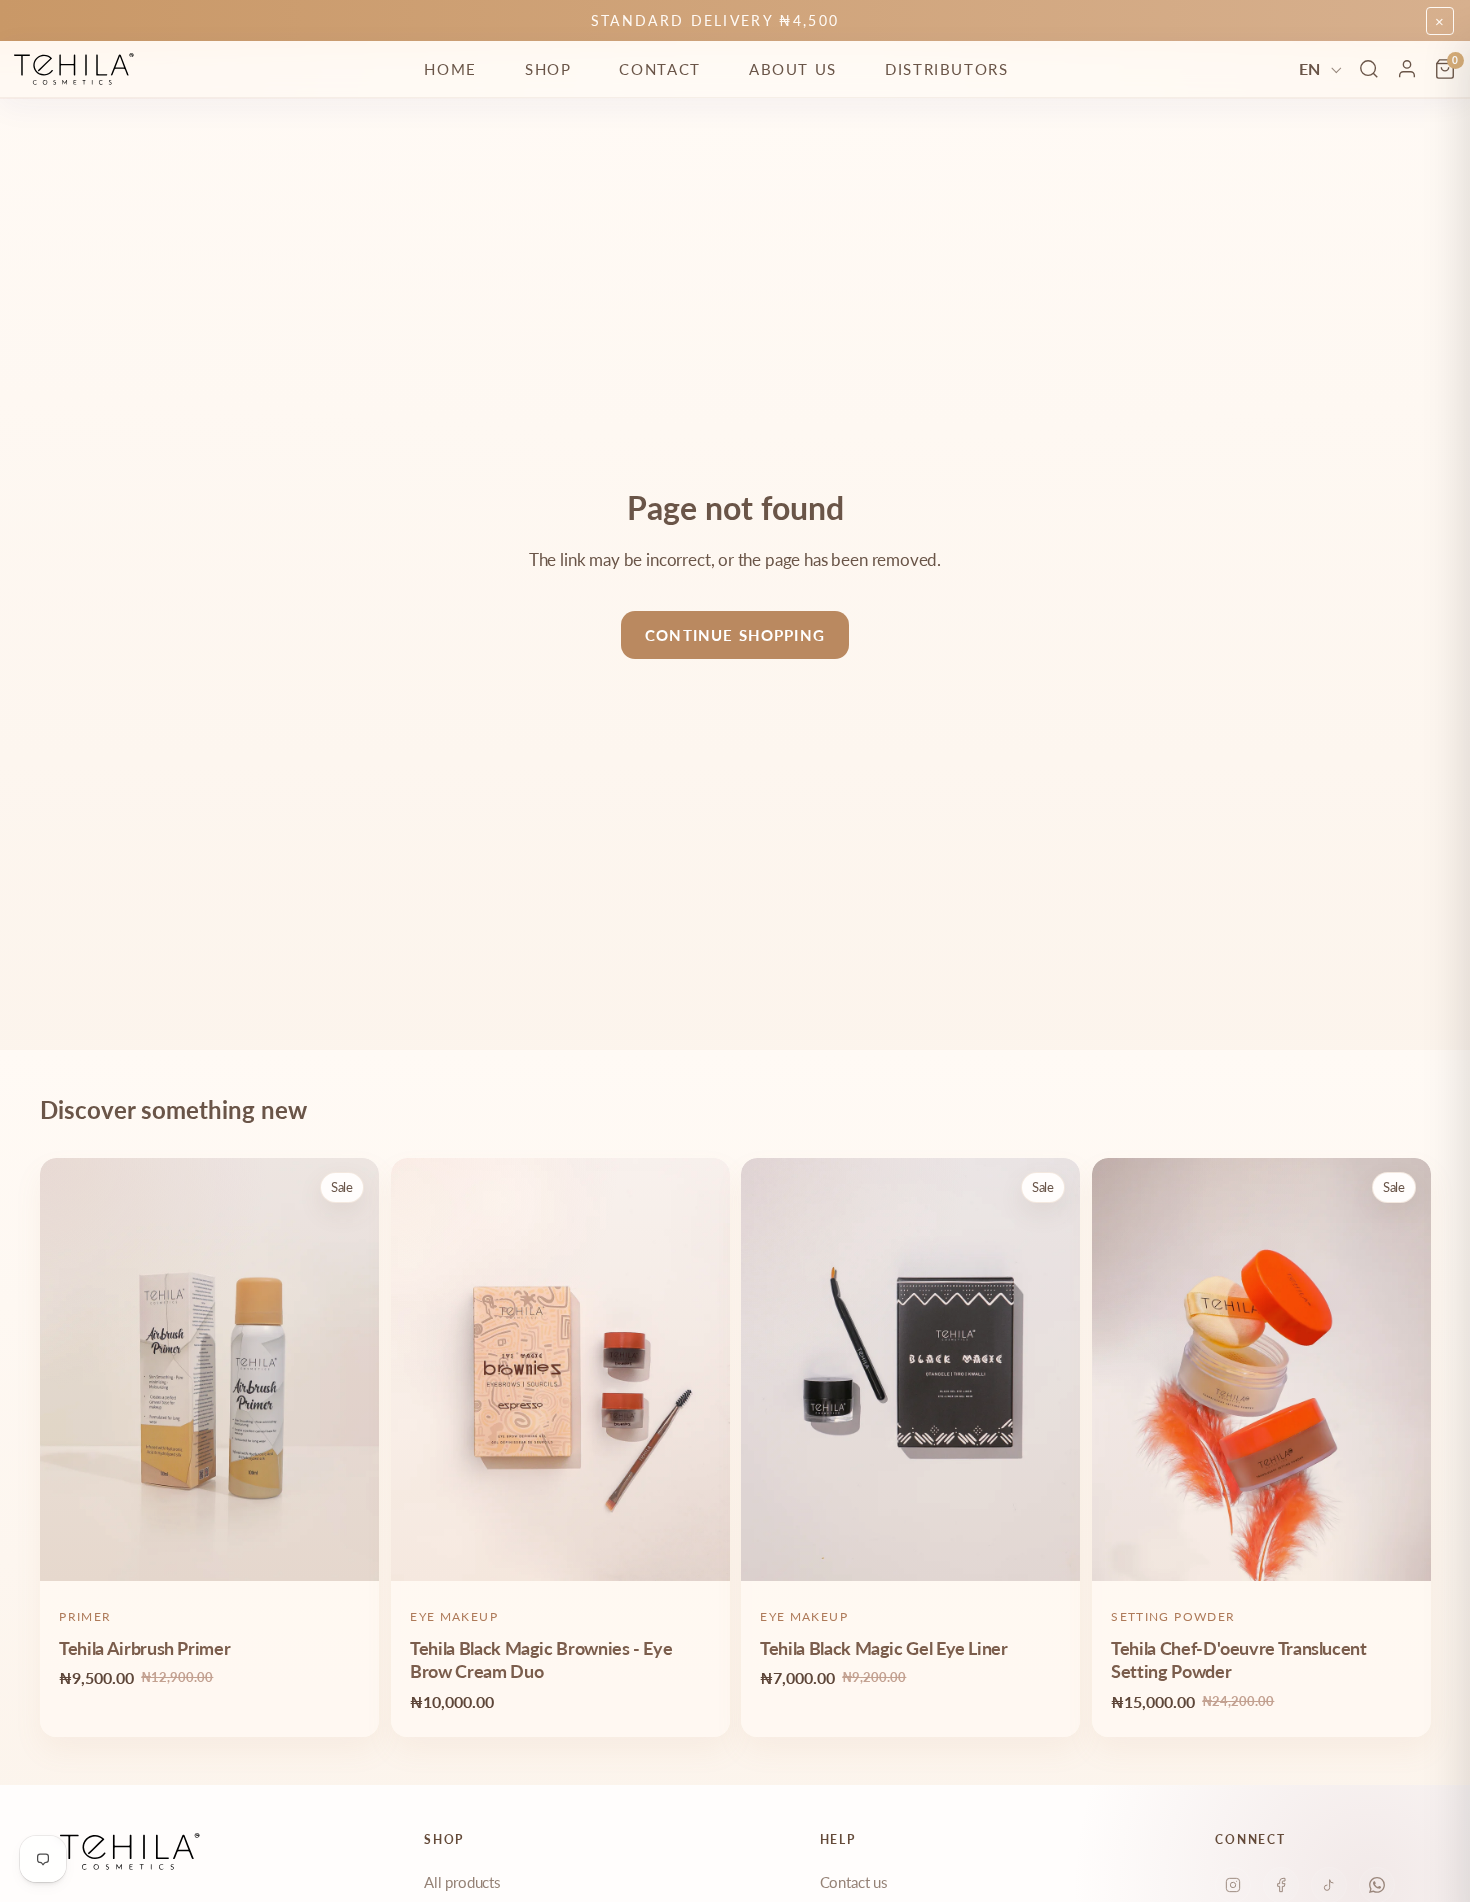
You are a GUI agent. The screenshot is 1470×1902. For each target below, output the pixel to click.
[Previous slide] (70, 1370)
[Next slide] (349, 1370)
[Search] (1369, 69)
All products (462, 1882)
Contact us (854, 1882)
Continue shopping (735, 635)
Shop (548, 69)
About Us (793, 69)
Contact (659, 69)
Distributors (947, 69)
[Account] (1407, 69)
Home (450, 69)
